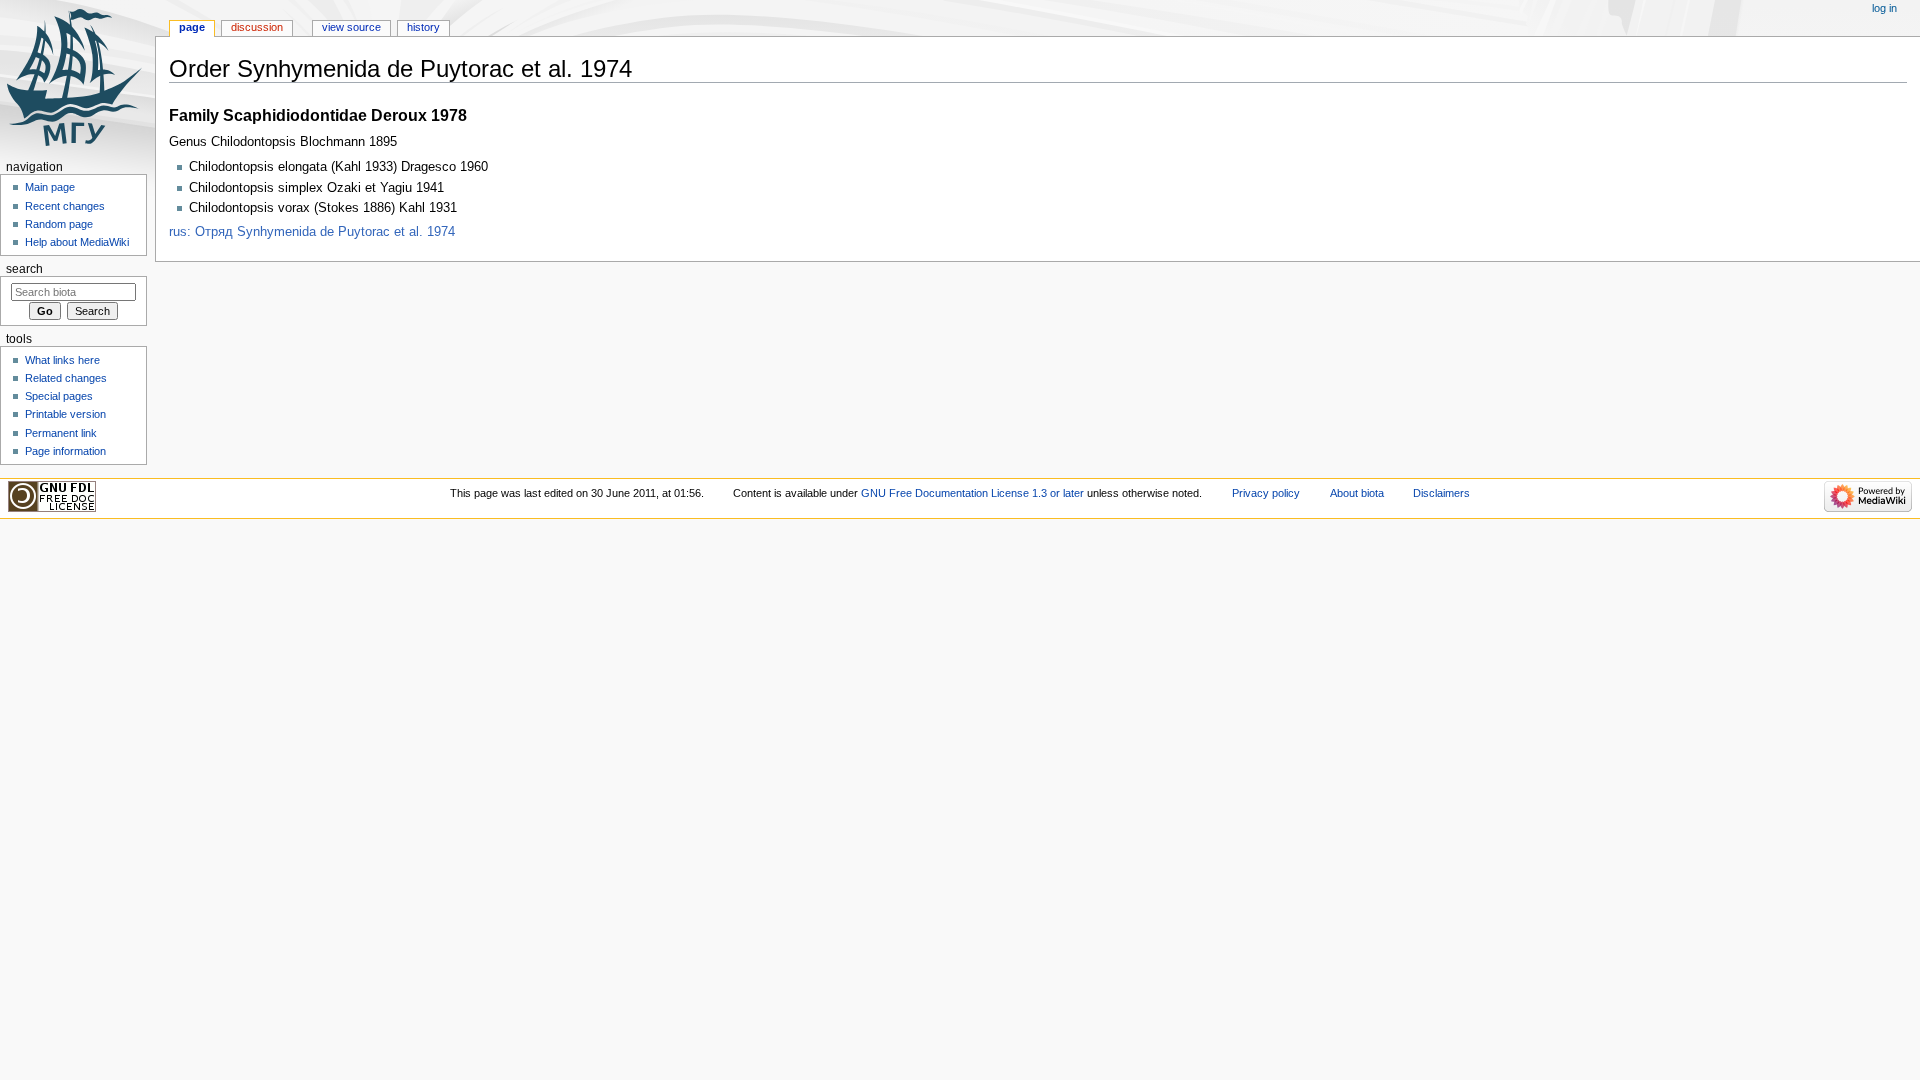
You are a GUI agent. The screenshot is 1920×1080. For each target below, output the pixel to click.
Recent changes (65, 206)
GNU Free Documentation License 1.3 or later (972, 493)
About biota (1357, 493)
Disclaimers (1441, 493)
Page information (65, 451)
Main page (50, 187)
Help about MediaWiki (77, 242)
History (423, 27)
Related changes (66, 378)
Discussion (257, 27)
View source (351, 27)
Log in (1884, 8)
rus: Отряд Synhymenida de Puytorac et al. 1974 (312, 232)
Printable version (65, 414)
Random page (59, 224)
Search (24, 269)
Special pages (59, 396)
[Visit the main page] (77, 77)
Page (192, 27)
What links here (62, 360)
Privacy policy (1266, 493)
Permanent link (61, 433)
